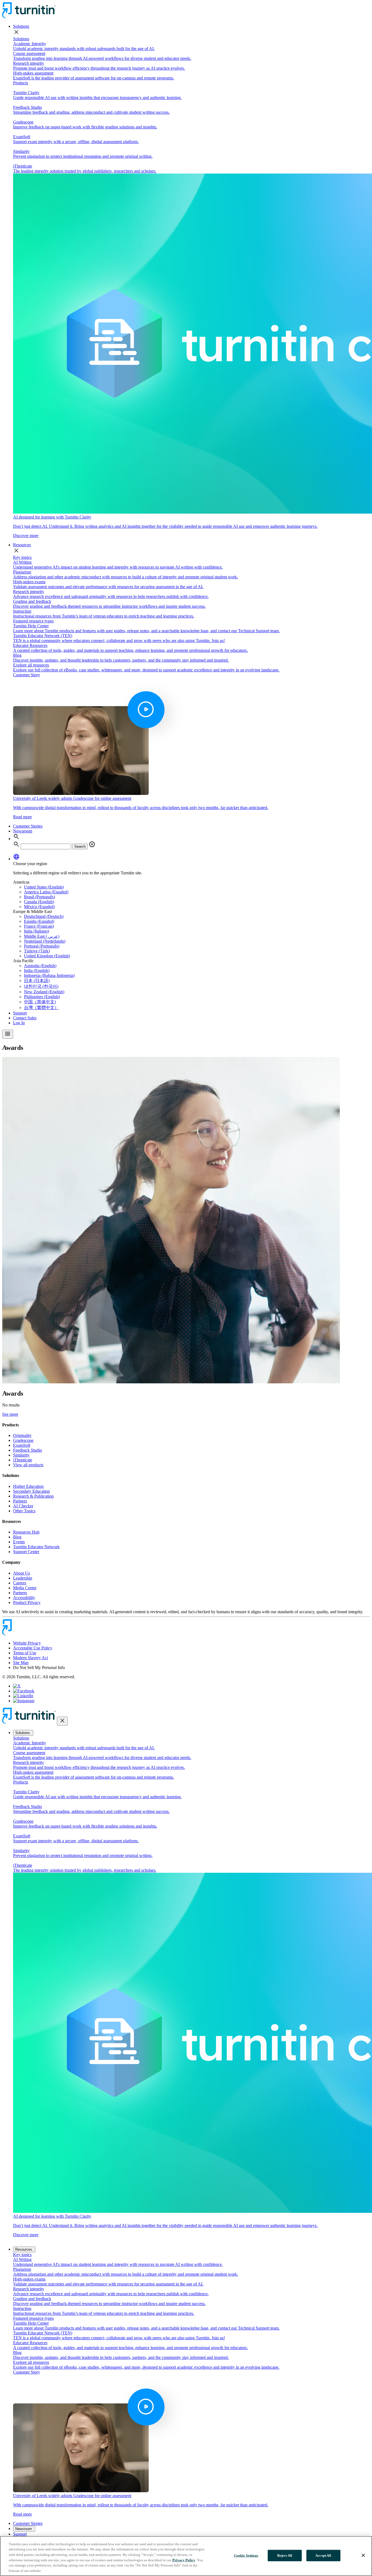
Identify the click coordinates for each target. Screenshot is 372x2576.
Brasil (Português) (39, 897)
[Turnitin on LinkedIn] (23, 1696)
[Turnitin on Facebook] (24, 1691)
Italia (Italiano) (36, 931)
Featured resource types (33, 621)
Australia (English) (40, 966)
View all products (28, 1465)
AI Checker (23, 1506)
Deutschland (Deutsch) (44, 916)
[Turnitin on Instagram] (24, 1701)
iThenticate (23, 1460)
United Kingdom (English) (47, 956)
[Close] (363, 2555)
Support (20, 1013)
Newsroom (23, 831)
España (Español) (39, 921)
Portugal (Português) (42, 946)
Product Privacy (27, 1602)
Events (19, 1542)
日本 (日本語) (37, 981)
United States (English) (44, 887)
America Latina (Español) (46, 892)
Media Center (25, 1588)
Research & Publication (33, 1496)
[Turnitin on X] (17, 1686)
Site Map (21, 1663)
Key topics (22, 557)
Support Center (26, 1552)
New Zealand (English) (44, 992)
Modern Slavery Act (31, 1658)
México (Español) (39, 907)
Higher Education (28, 1486)
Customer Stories (28, 826)
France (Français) (39, 926)
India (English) (37, 971)
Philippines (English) (42, 997)
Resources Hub (26, 1532)
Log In (19, 1023)
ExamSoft (22, 1445)
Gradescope (23, 1440)
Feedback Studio (28, 1450)
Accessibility (24, 1598)
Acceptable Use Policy (33, 1648)
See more (10, 1414)
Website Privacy (27, 1643)
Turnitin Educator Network (36, 1547)
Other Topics (24, 1511)
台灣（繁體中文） (41, 1008)
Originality (22, 1435)
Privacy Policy (184, 2560)
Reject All (285, 2555)
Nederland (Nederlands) (45, 941)
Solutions (21, 26)
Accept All (323, 2555)
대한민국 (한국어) (41, 986)
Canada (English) (39, 902)
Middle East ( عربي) (42, 936)
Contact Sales (25, 1018)
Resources (22, 545)
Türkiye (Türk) (37, 951)
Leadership (23, 1578)
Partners (20, 1501)
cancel (92, 844)
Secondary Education (31, 1491)
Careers (20, 1583)
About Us (22, 1573)
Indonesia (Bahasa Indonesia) (49, 975)
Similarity (21, 1455)
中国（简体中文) (40, 1002)
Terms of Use (25, 1653)
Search (80, 846)
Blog (17, 1537)
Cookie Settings (246, 2555)
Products (21, 83)
